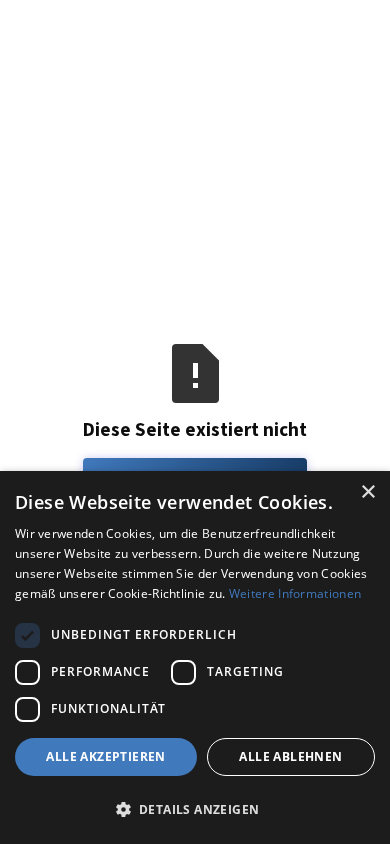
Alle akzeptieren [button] (105, 756)
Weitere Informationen (295, 593)
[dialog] (195, 657)
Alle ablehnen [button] (290, 756)
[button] (195, 809)
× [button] (367, 492)
